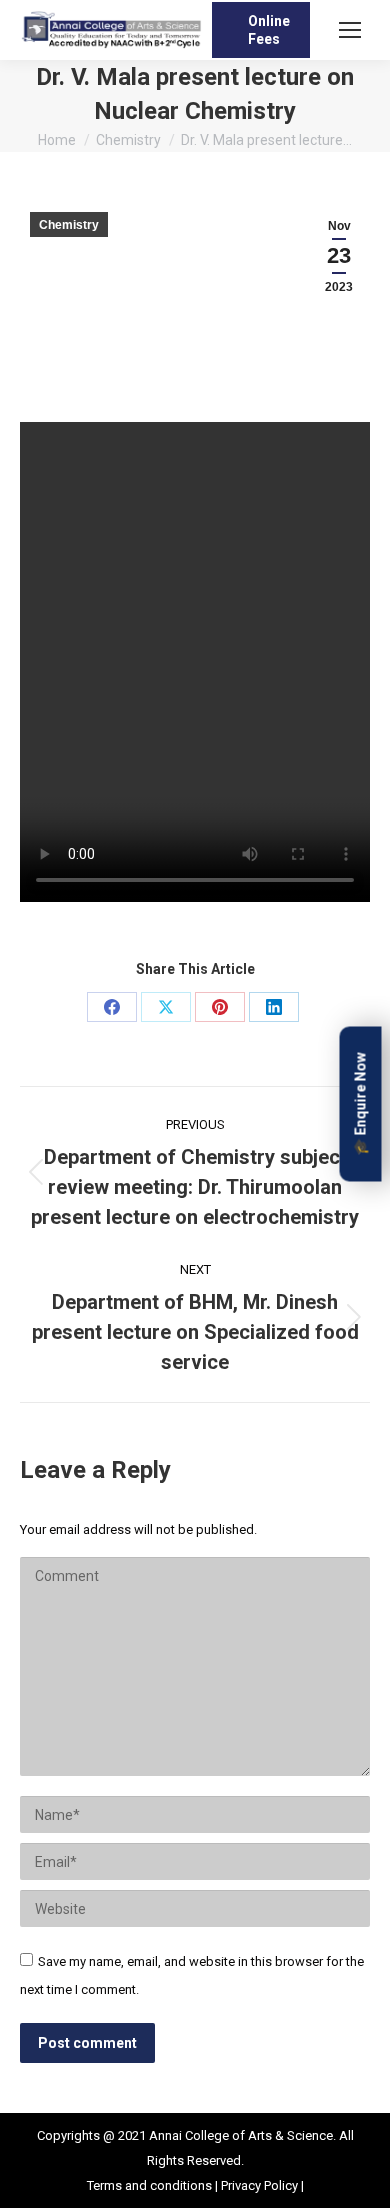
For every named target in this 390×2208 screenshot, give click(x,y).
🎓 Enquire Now (361, 1104)
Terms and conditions (151, 2185)
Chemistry (69, 225)
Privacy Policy (259, 2185)
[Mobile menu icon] (350, 30)
